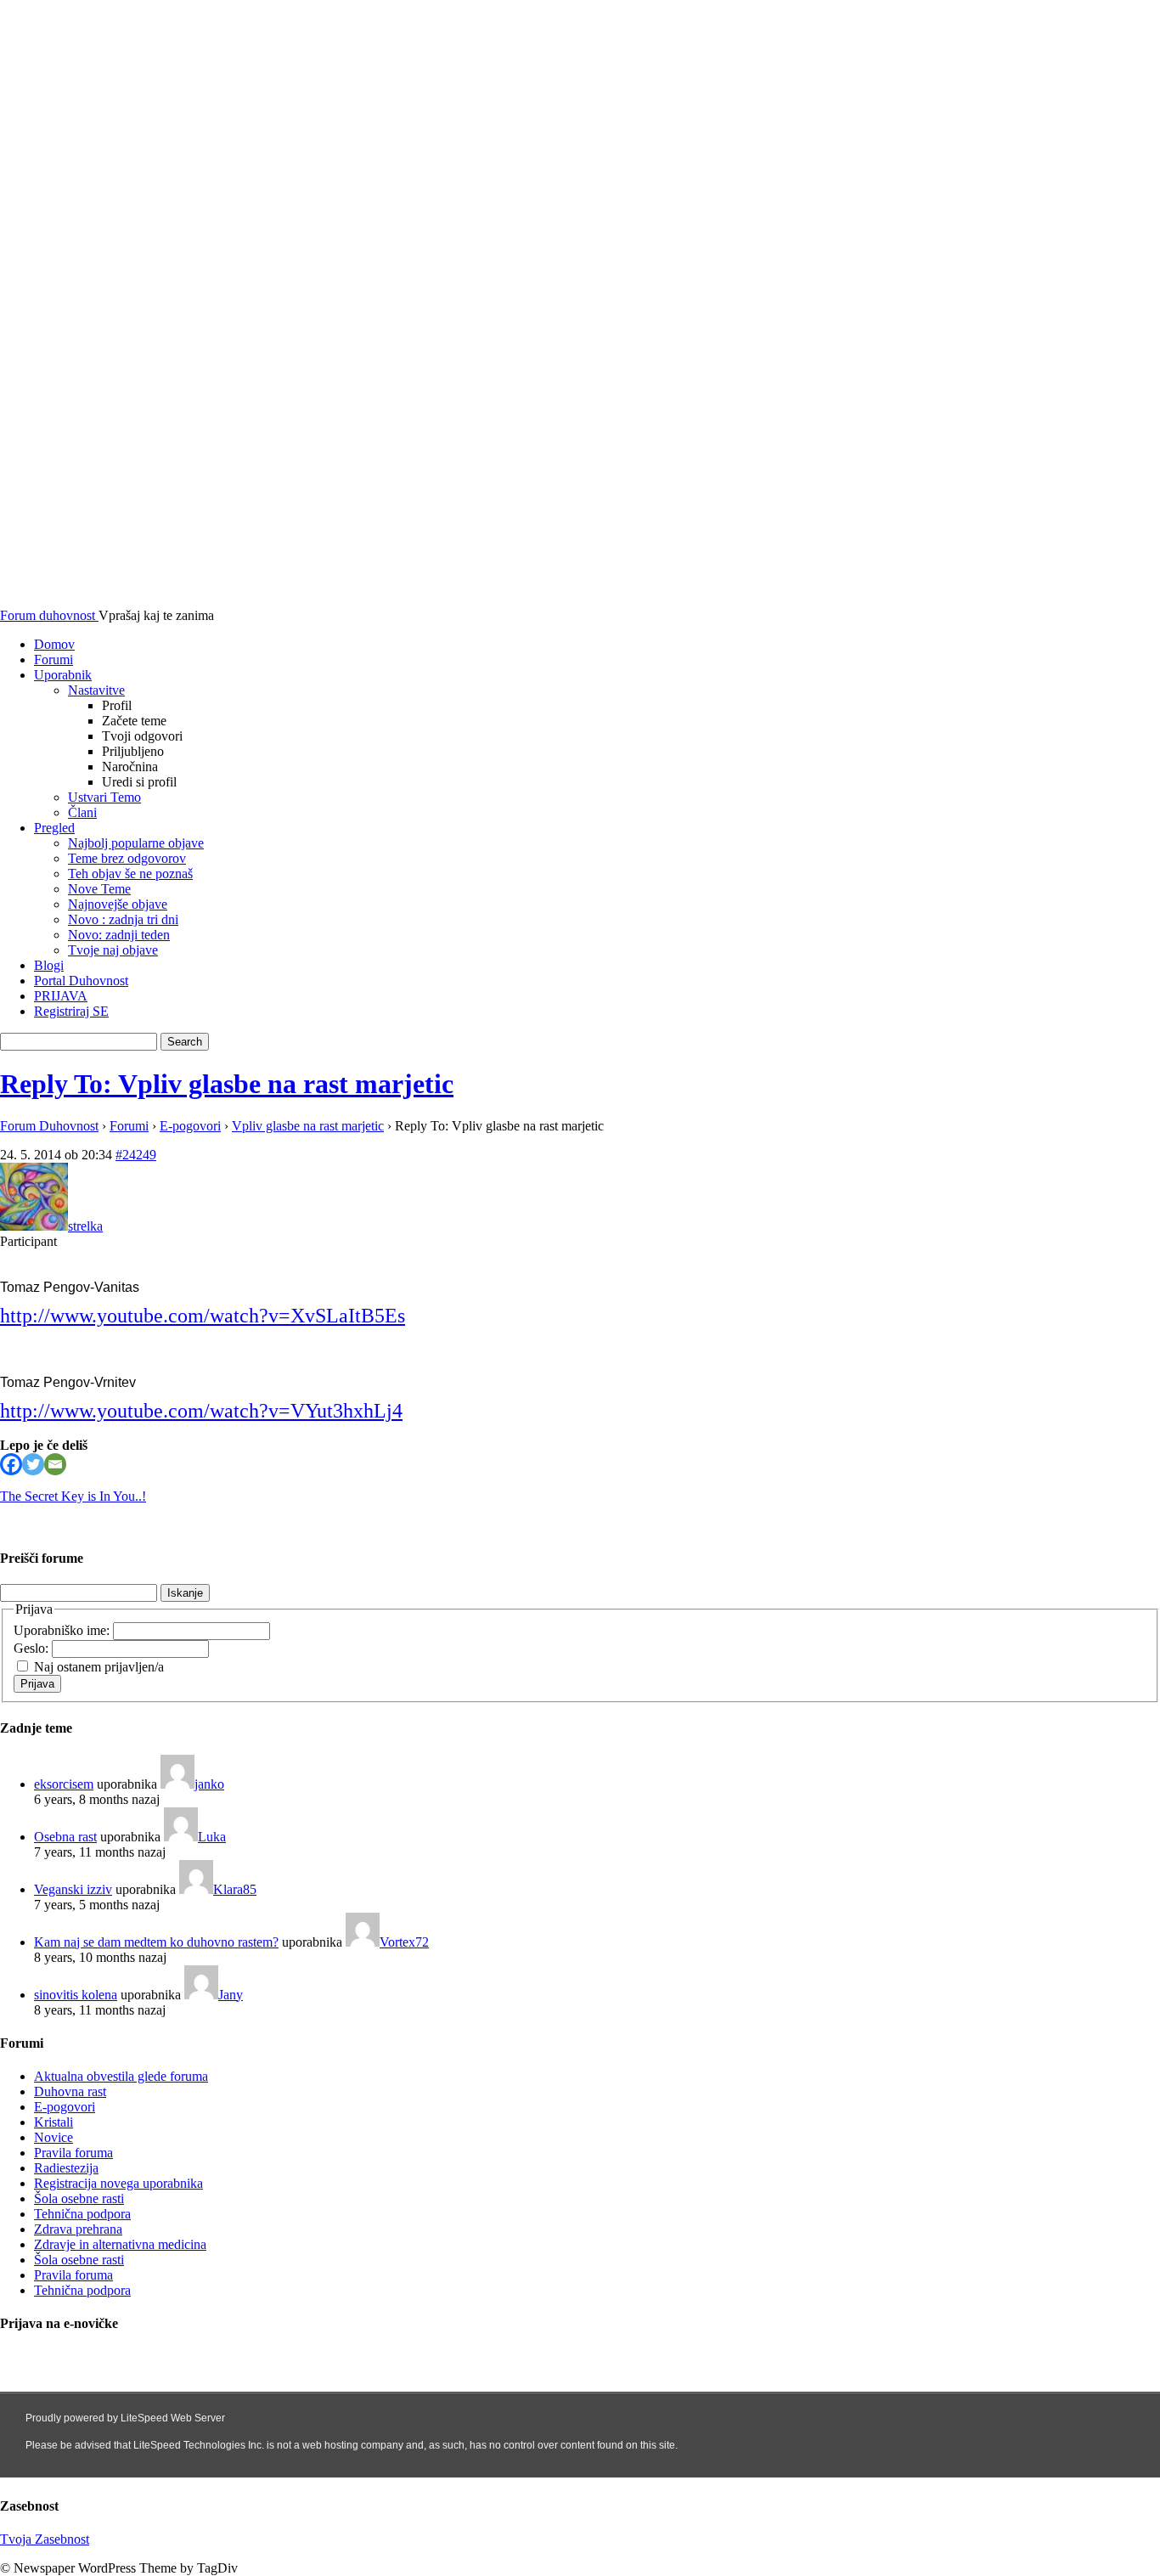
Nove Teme (99, 889)
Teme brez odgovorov (127, 858)
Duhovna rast (70, 2091)
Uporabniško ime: (63, 1630)
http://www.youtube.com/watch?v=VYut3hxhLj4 (201, 1411)
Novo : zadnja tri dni (123, 919)
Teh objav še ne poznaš (130, 874)
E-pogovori (190, 1126)
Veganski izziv (73, 1889)
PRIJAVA (61, 996)
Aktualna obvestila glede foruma (121, 2076)
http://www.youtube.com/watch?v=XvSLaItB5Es (203, 1316)
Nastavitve (96, 690)
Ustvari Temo (104, 797)
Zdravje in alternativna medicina (120, 2244)
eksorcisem (64, 1784)
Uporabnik (63, 675)
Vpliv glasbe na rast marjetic (308, 1126)
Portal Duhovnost (81, 981)
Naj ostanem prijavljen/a (99, 1667)
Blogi (49, 965)
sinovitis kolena (76, 1995)
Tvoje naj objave (113, 950)
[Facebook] (11, 1464)
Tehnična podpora (82, 2214)
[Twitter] (33, 1464)
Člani (82, 812)
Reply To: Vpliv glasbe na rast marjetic (227, 1084)
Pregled (54, 828)
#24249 (136, 1155)
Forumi (53, 660)
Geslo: (33, 1648)
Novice (53, 2137)
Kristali (53, 2122)
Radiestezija (66, 2168)
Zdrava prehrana (78, 2229)
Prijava (37, 1684)
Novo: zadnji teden (119, 935)
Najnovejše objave (118, 904)
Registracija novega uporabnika (118, 2183)
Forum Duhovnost (49, 1126)
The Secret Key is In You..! (73, 1496)
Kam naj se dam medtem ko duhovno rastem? (156, 1942)
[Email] (55, 1464)
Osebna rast (65, 1837)
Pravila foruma (73, 2153)
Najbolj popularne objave (136, 843)
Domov (54, 644)
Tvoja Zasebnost (45, 2539)
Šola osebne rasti (79, 2198)
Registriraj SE (71, 1011)
